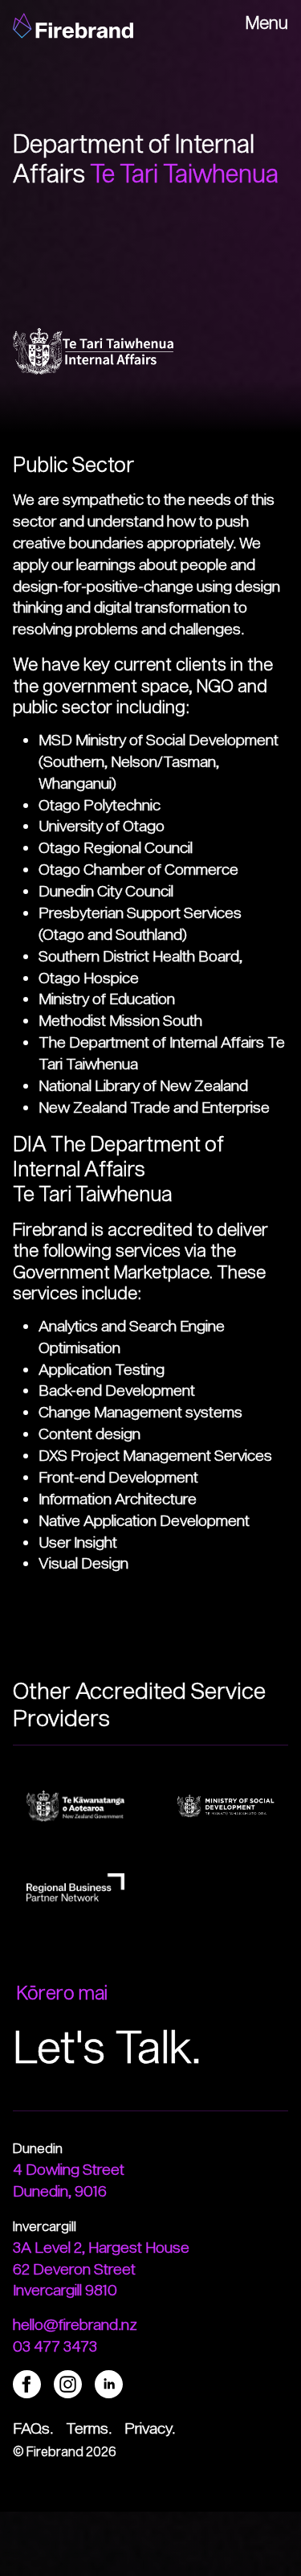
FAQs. (33, 2428)
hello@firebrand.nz (75, 2324)
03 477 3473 (55, 2346)
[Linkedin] (109, 2382)
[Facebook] (27, 2382)
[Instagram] (68, 2382)
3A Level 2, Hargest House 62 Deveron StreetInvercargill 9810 (101, 2268)
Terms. (89, 2428)
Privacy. (150, 2428)
